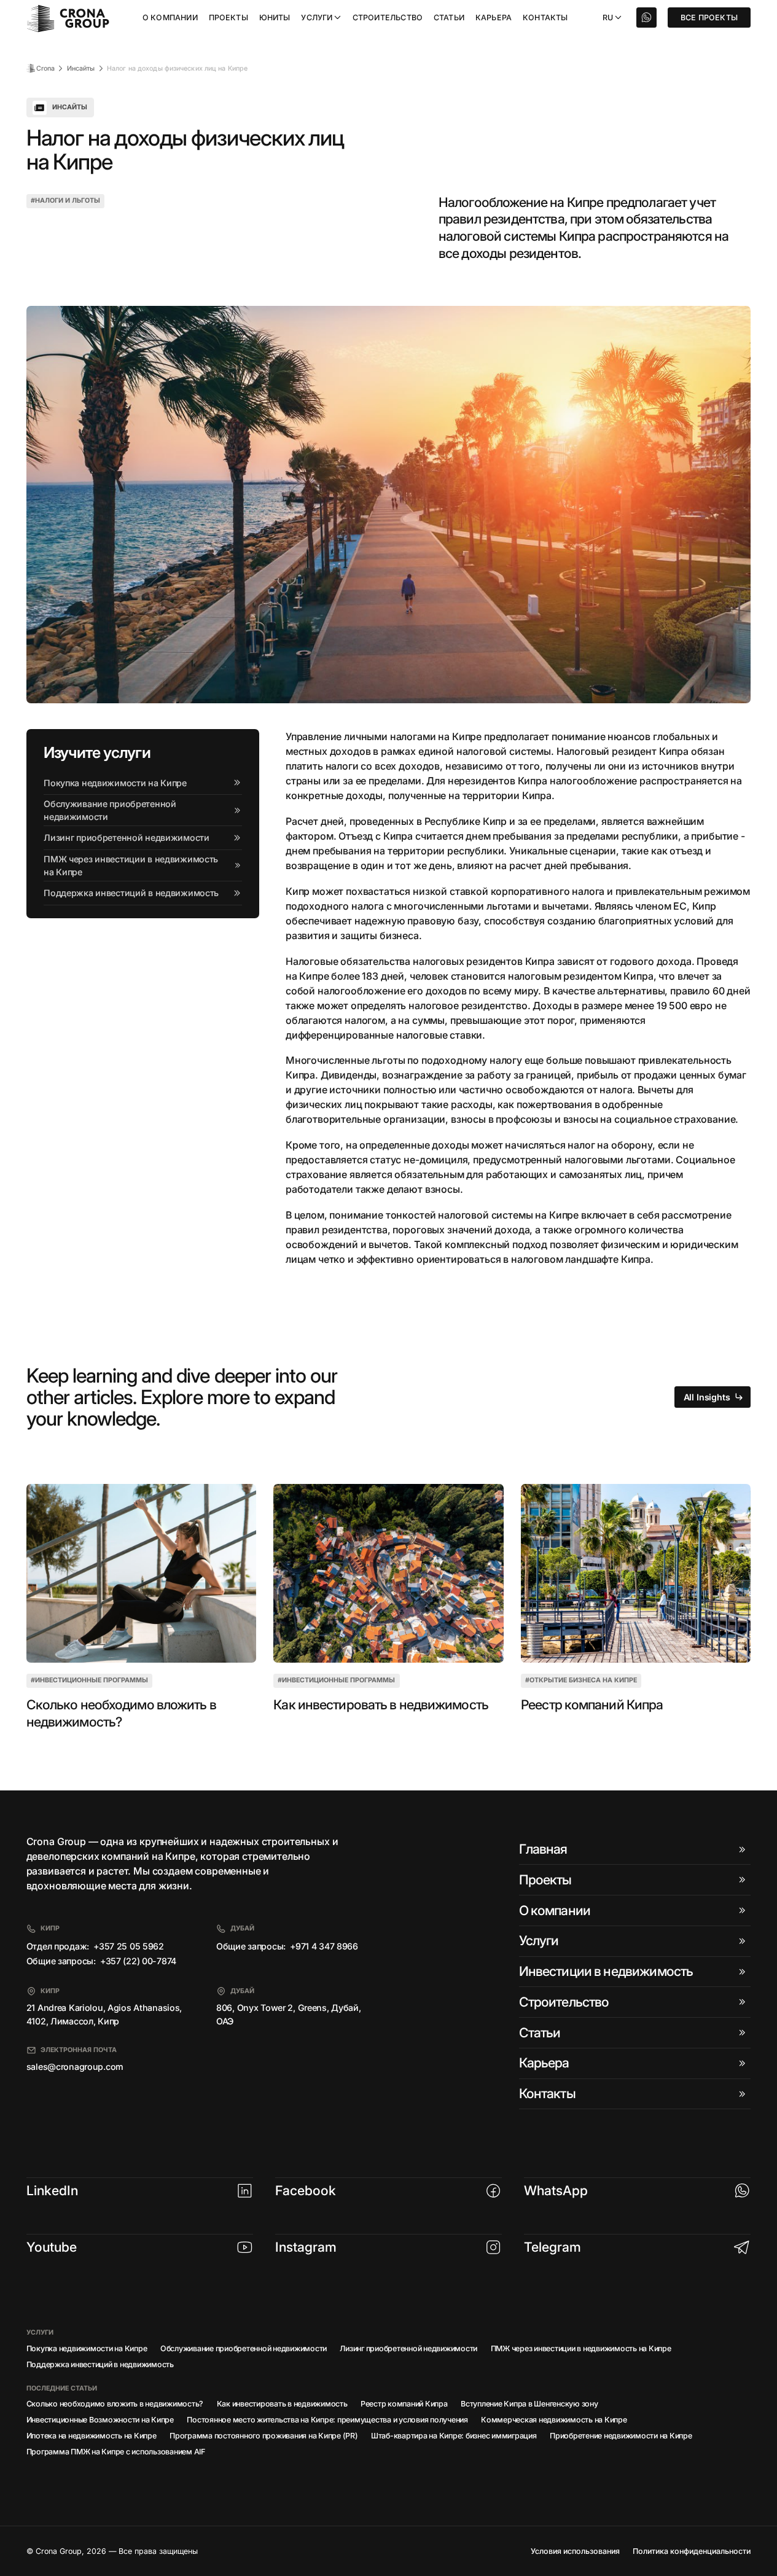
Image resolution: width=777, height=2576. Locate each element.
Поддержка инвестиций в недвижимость (100, 2364)
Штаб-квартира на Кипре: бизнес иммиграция (454, 2436)
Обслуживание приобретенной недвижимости (244, 2348)
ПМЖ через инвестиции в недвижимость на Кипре (581, 2348)
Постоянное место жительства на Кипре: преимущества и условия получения (327, 2420)
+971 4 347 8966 (324, 1946)
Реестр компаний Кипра (592, 1704)
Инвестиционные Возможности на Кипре (100, 2420)
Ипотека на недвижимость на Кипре (92, 2436)
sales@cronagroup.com (75, 2067)
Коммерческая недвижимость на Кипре (554, 2420)
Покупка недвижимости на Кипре (87, 2348)
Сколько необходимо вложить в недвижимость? (121, 1713)
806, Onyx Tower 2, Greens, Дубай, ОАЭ (289, 2014)
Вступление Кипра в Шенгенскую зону (529, 2404)
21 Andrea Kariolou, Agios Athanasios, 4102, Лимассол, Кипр (104, 2014)
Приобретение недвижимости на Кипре (621, 2436)
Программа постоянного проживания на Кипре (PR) (264, 2436)
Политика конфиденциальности (692, 2551)
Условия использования (575, 2551)
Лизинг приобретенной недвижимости (408, 2348)
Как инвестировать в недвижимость (381, 1704)
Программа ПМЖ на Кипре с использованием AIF (116, 2452)
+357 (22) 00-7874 (138, 1961)
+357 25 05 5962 (129, 1946)
